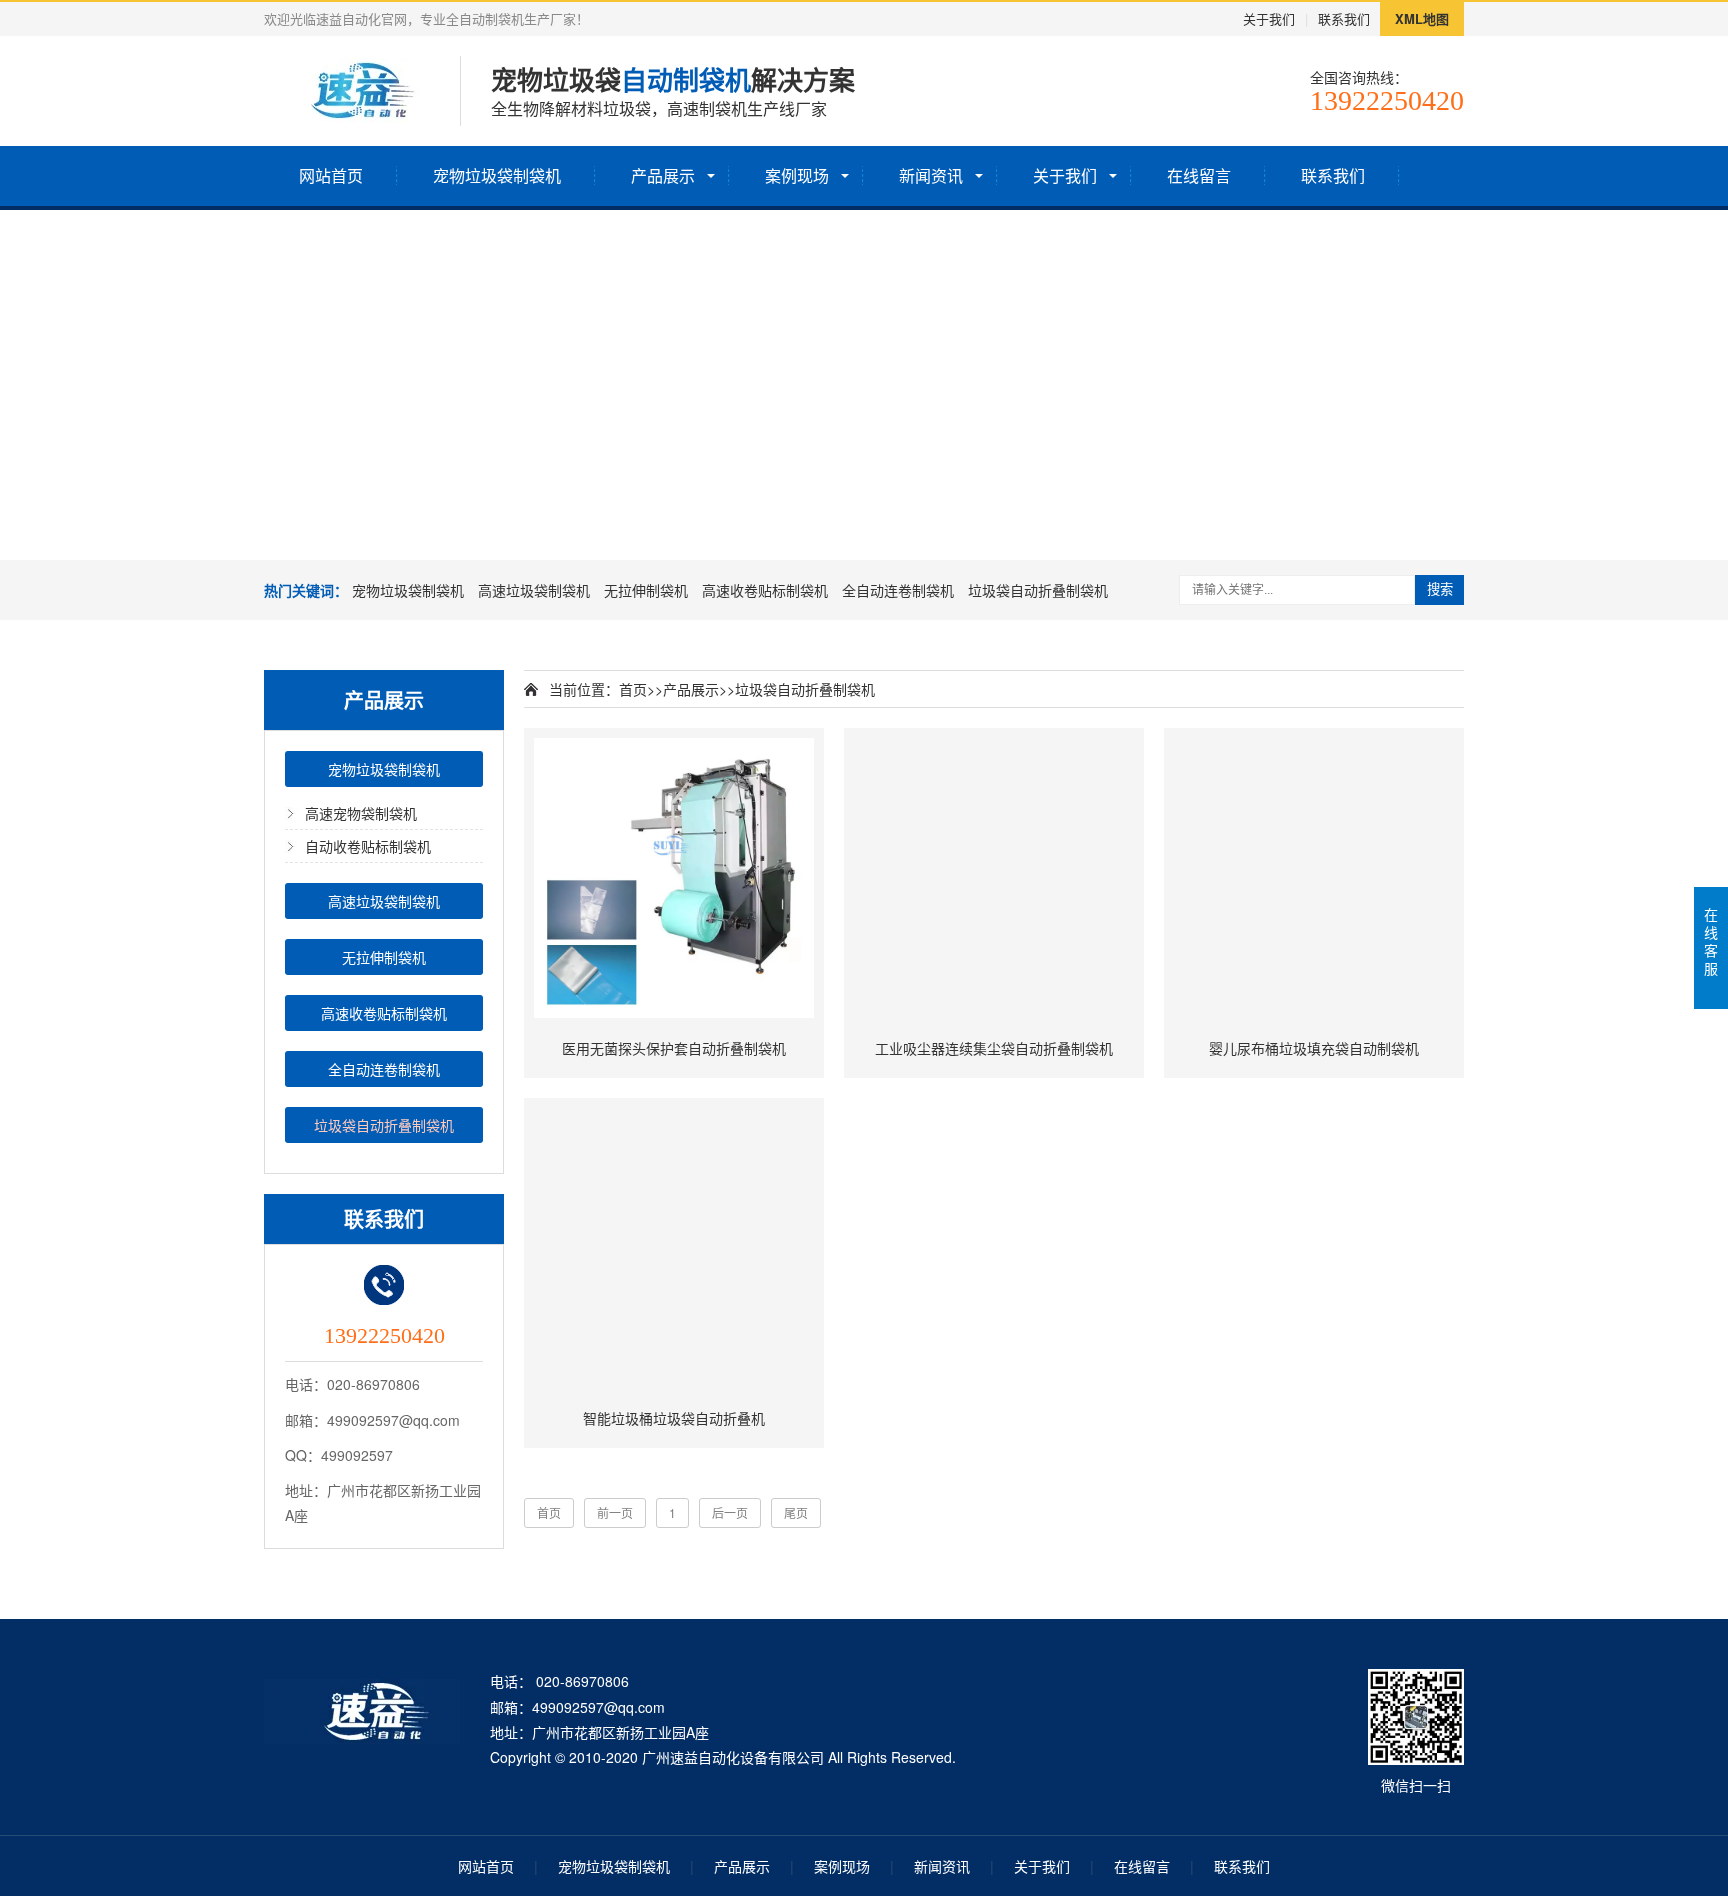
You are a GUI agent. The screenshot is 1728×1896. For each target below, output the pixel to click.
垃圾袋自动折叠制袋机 (1038, 590)
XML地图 (1422, 18)
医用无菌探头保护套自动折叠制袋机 (674, 1048)
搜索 (1440, 589)
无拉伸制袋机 (646, 590)
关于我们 (1269, 18)
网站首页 (331, 175)
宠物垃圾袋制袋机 (497, 175)
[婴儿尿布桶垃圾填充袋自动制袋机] (1314, 878)
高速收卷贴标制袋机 (765, 590)
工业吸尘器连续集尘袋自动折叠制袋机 (994, 1048)
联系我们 (1344, 18)
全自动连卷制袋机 (898, 590)
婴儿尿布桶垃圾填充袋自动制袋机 (1314, 1048)
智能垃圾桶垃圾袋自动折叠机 (674, 1418)
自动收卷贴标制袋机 (368, 846)
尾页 (796, 1512)
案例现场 (797, 175)
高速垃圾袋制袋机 (534, 590)
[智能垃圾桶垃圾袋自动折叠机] (674, 1248)
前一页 (615, 1512)
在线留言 (1199, 175)
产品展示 (663, 175)
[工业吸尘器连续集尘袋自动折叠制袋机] (994, 878)
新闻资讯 (931, 175)
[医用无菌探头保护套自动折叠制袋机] (674, 878)
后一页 (730, 1512)
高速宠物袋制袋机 (361, 813)
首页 (633, 689)
